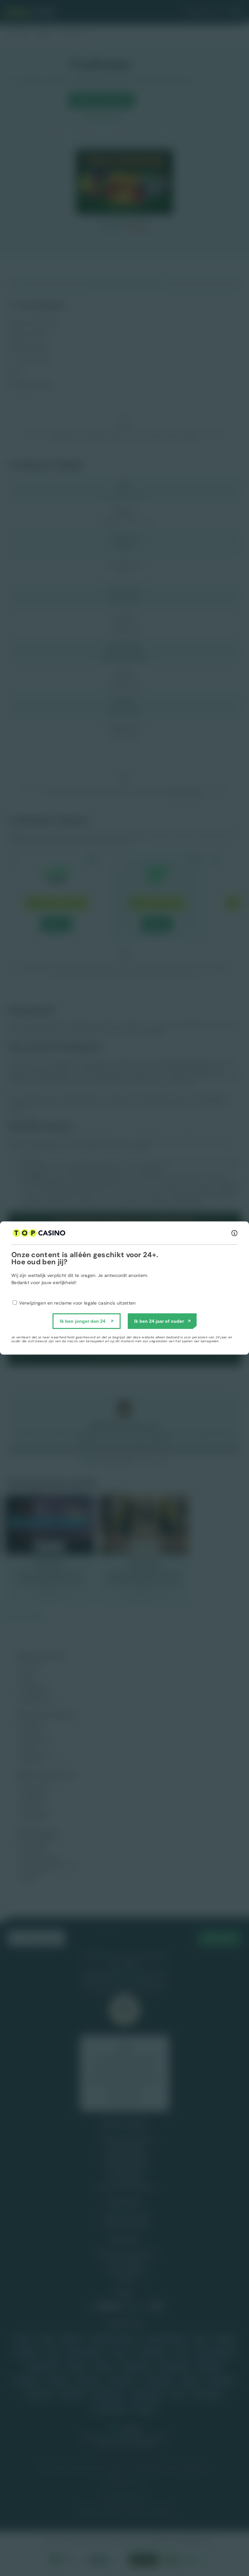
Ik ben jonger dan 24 (83, 1321)
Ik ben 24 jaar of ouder (159, 1321)
